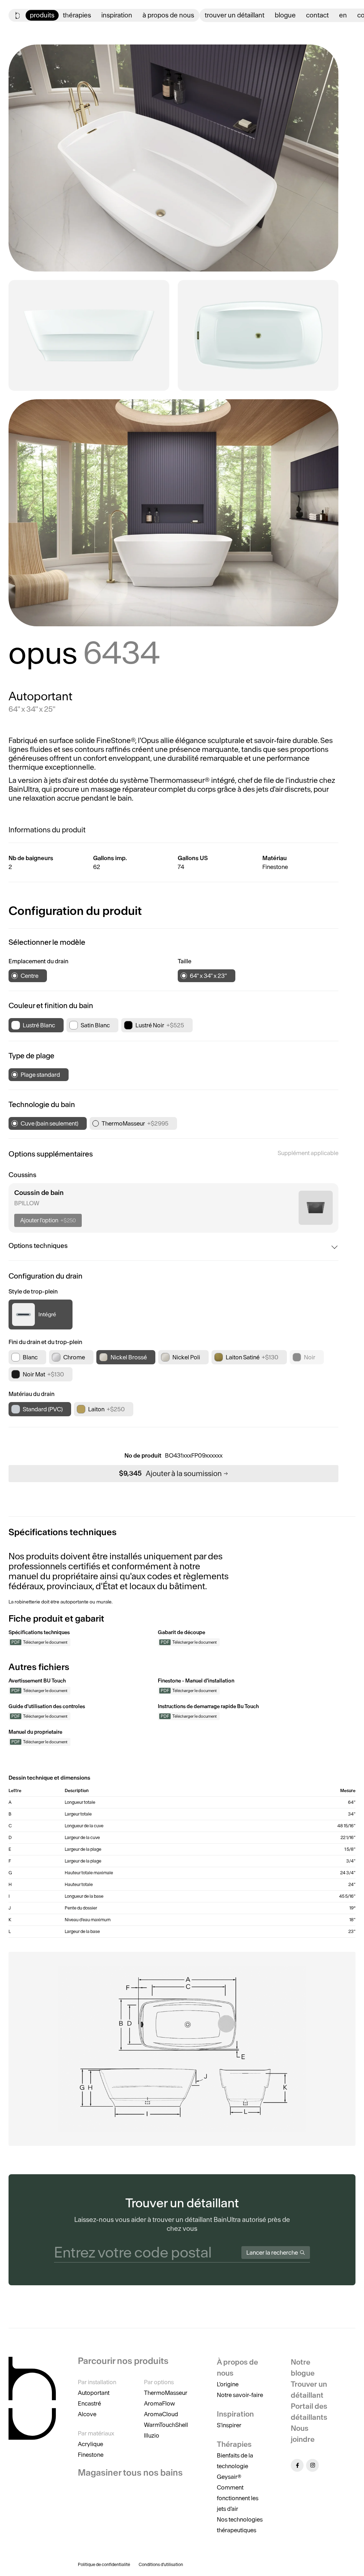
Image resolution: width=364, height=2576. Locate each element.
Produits (42, 15)
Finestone (91, 2455)
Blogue (285, 15)
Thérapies (77, 15)
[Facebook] (297, 2465)
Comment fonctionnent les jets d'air (238, 2498)
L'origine (228, 2384)
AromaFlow (159, 2403)
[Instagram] (312, 2465)
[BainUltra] (18, 15)
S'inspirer (229, 2425)
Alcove (87, 2414)
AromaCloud (161, 2414)
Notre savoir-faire (240, 2395)
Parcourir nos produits (123, 2361)
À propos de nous (168, 15)
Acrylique (90, 2444)
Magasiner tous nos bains (130, 2473)
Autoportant (94, 2393)
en (343, 15)
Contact (317, 15)
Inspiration (117, 15)
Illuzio (152, 2435)
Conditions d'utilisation (161, 2564)
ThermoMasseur (166, 2393)
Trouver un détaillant (235, 15)
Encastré (89, 2403)
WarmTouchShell (166, 2425)
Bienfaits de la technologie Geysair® (235, 2466)
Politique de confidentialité (104, 2564)
